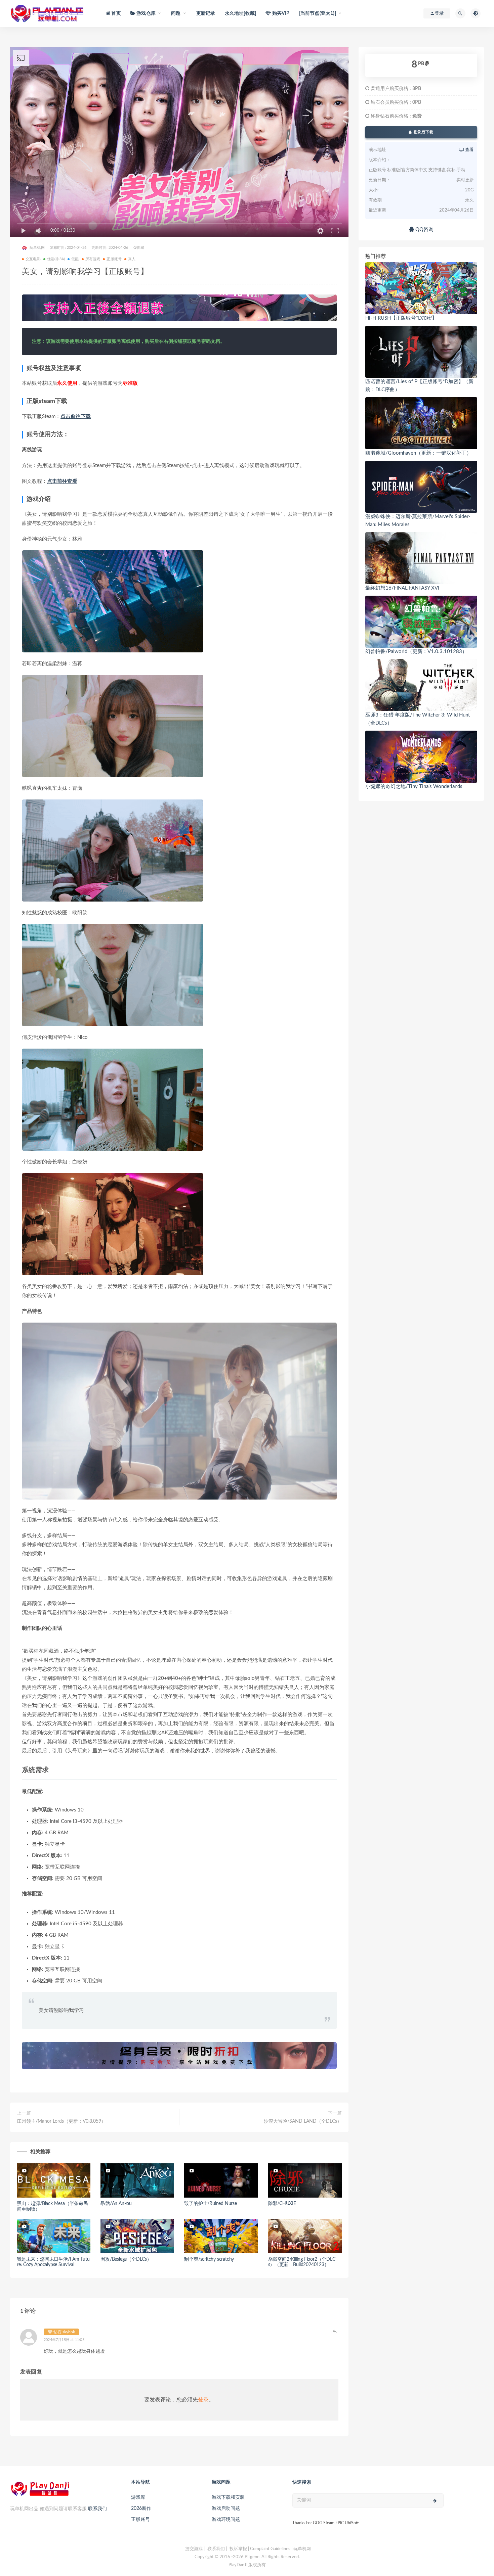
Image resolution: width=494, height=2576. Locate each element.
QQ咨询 (424, 229)
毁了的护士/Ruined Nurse (210, 2204)
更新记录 (206, 13)
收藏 (140, 248)
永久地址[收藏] (241, 13)
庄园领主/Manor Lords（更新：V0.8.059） (61, 2121)
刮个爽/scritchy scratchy (209, 2259)
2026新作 (141, 2509)
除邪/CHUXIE (282, 2204)
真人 (132, 259)
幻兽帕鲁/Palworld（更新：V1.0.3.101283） (416, 652)
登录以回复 (335, 2331)
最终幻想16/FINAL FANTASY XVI (402, 588)
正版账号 (114, 259)
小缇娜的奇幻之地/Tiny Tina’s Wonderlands (414, 787)
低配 (75, 259)
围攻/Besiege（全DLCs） (126, 2259)
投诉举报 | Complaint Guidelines (260, 2549)
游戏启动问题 (226, 2509)
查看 (469, 150)
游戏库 (138, 2497)
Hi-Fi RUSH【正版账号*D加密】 (401, 318)
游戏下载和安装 (228, 2497)
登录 (203, 2400)
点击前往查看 (62, 481)
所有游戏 (93, 259)
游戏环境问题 (226, 2520)
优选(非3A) (56, 259)
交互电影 (33, 259)
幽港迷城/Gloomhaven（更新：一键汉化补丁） (418, 453)
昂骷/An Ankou (116, 2204)
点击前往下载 (76, 417)
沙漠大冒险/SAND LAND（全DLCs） (303, 2121)
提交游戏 (194, 2549)
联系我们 (97, 2509)
